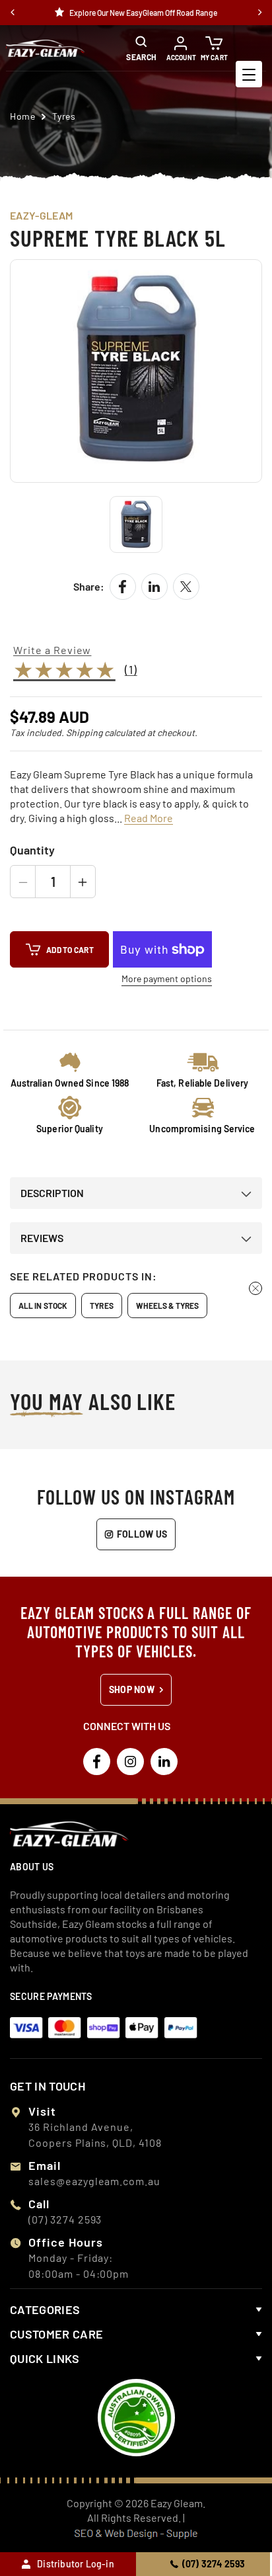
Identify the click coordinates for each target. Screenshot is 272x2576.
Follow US (142, 1534)
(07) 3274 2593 (214, 2564)
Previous (13, 13)
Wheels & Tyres (167, 1306)
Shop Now (132, 1689)
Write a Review (52, 650)
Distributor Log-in (76, 2564)
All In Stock (43, 1306)
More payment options (167, 979)
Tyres (102, 1306)
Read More (149, 818)
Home (22, 116)
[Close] (255, 1288)
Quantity (32, 850)
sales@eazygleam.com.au (94, 2181)
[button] (148, 48)
